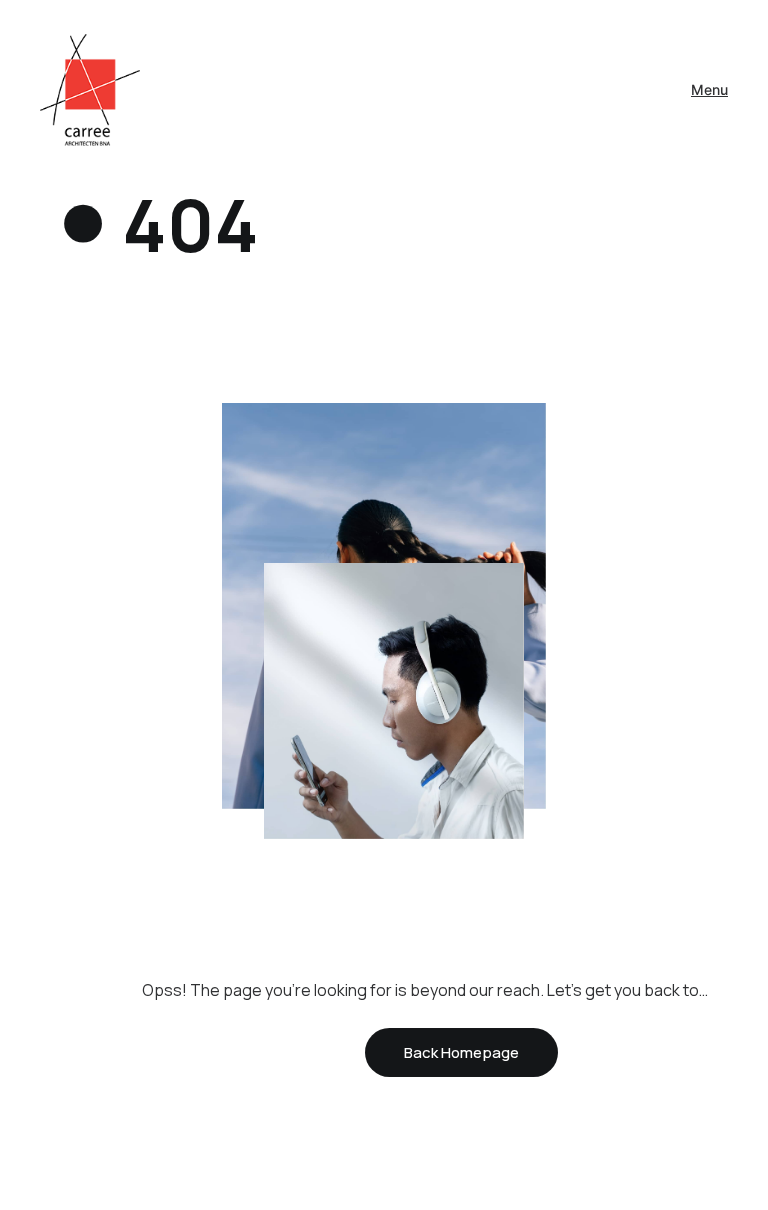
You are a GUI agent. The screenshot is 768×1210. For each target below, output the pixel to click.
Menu (709, 89)
